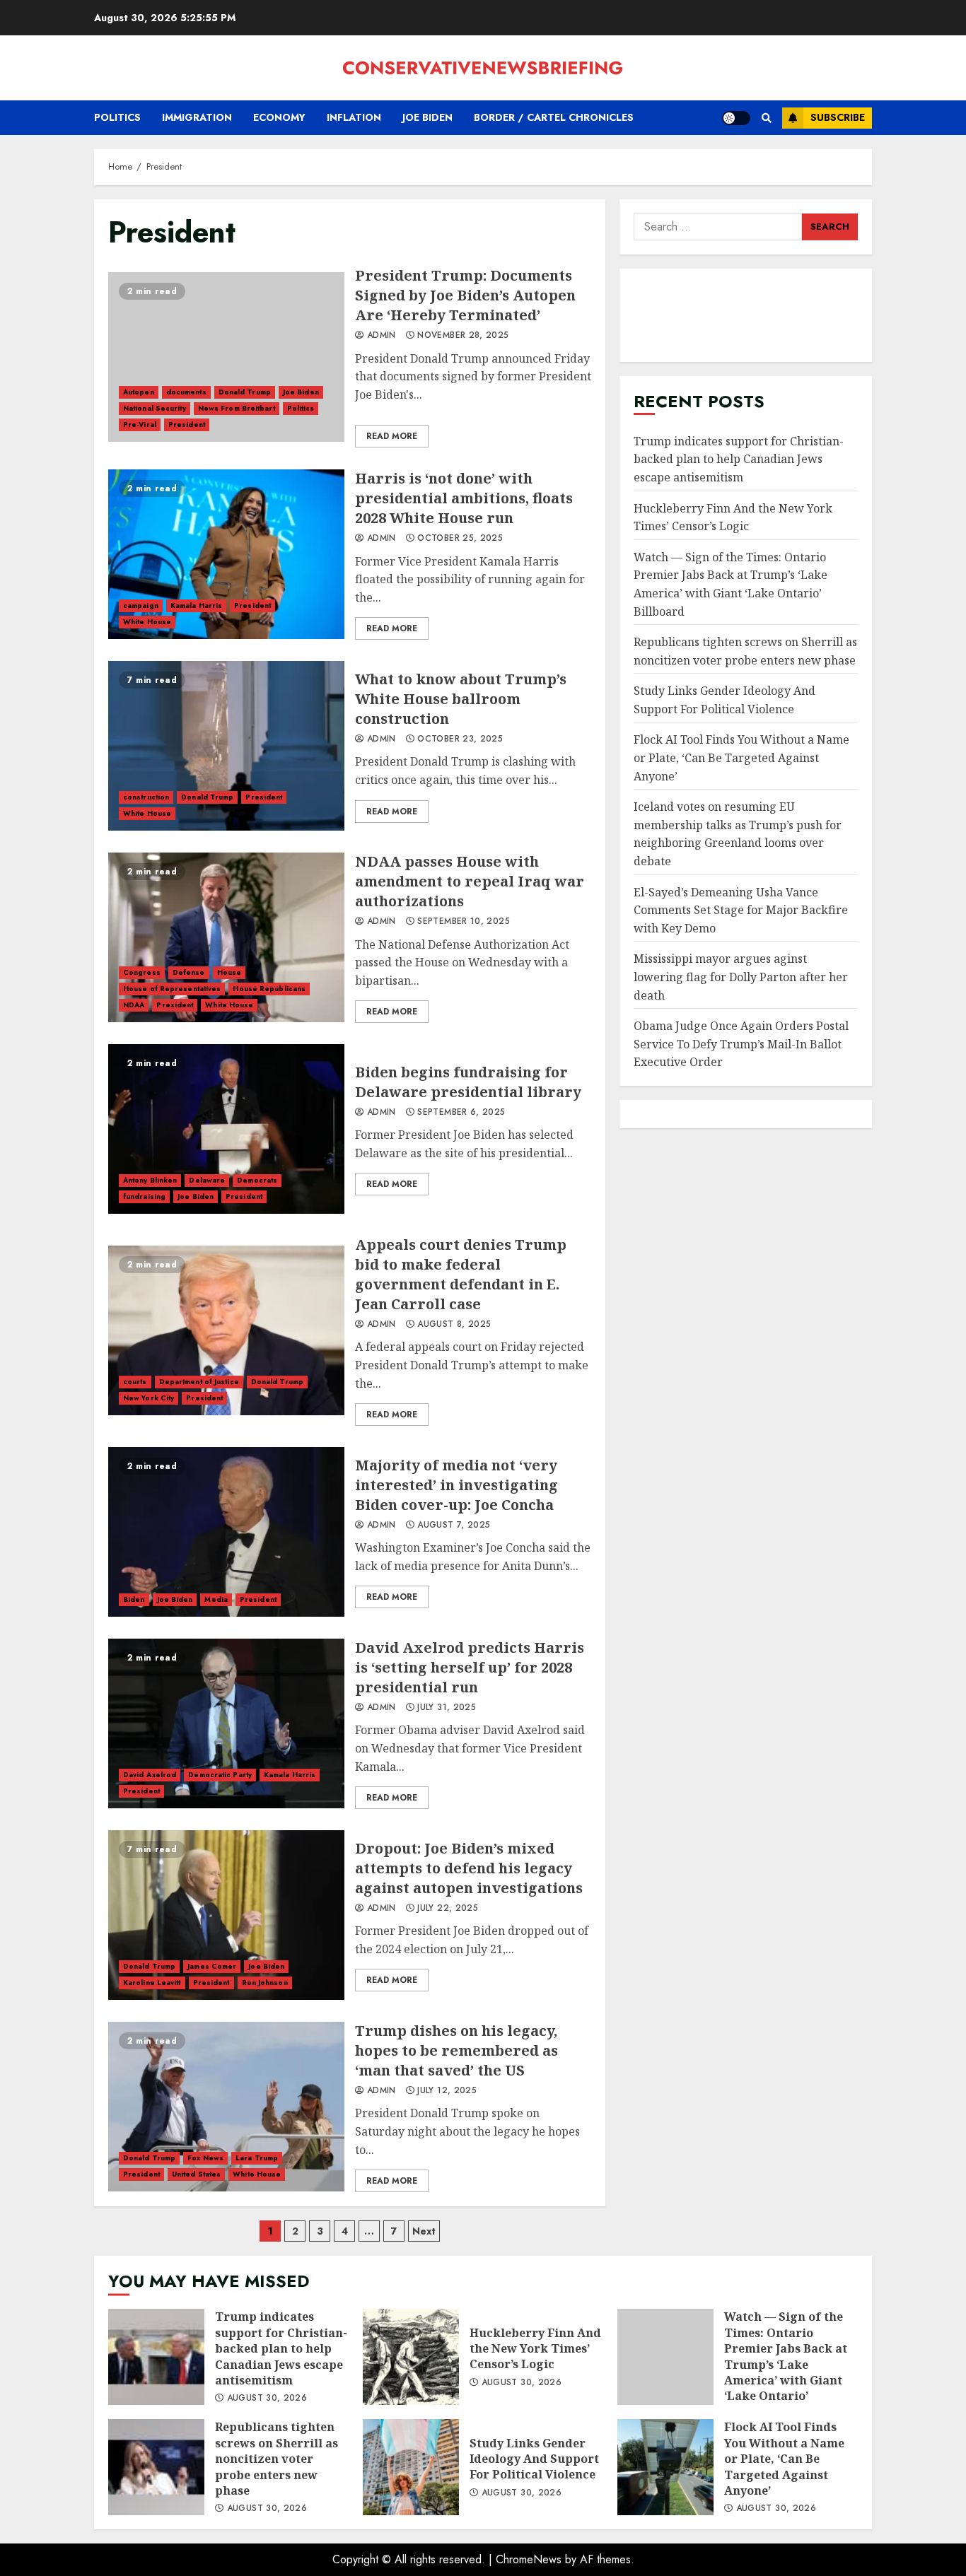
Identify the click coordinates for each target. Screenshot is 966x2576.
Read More (392, 436)
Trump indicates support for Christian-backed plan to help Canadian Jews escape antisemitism (739, 459)
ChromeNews (529, 2559)
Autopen (139, 392)
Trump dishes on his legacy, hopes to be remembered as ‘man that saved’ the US (226, 2107)
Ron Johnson (265, 1983)
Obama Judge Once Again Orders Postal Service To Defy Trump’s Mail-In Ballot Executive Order (741, 1044)
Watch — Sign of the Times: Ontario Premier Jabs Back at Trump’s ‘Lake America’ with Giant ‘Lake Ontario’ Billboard (665, 2357)
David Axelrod (150, 1775)
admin (380, 336)
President (187, 425)
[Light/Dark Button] (736, 118)
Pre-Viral (140, 425)
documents (186, 392)
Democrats (257, 1180)
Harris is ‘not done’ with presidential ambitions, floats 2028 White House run (226, 554)
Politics (117, 117)
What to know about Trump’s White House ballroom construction (226, 746)
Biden (134, 1599)
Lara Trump (257, 2158)
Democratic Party (220, 1775)
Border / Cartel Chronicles (554, 117)
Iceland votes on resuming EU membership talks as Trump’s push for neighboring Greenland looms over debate (738, 834)
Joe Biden (427, 117)
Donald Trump (245, 392)
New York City (149, 1398)
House (229, 972)
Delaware (207, 1180)
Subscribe (838, 117)
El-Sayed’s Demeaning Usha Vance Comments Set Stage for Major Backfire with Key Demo (741, 910)
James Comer (212, 1966)
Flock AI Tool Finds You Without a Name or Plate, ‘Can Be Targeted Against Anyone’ (741, 757)
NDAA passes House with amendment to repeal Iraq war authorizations (226, 937)
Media (216, 1599)
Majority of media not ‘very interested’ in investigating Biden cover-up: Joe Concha (226, 1532)
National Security (155, 408)
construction (146, 797)
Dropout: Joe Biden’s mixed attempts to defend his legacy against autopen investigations (226, 1915)
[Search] (766, 118)
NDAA (134, 1005)
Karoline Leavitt (152, 1983)
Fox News (205, 2158)
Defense (189, 972)
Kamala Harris (196, 605)
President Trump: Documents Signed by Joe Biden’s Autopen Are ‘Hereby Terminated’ (226, 357)
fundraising (144, 1196)
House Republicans (269, 989)
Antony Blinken (150, 1180)
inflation (354, 117)
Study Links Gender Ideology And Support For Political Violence (411, 2467)
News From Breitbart (237, 408)
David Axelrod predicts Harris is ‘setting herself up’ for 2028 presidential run (226, 1723)
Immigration (197, 117)
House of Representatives (172, 989)
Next (424, 2231)
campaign (141, 605)
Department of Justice (199, 1382)
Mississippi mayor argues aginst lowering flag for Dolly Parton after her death (741, 977)
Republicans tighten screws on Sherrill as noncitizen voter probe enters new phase (156, 2467)
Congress (142, 972)
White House (147, 622)
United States (196, 2174)
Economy (279, 117)
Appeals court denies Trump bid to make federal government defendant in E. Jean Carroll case (226, 1330)
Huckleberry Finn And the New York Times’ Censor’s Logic (411, 2357)
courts (135, 1382)
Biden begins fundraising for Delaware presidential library (226, 1129)
